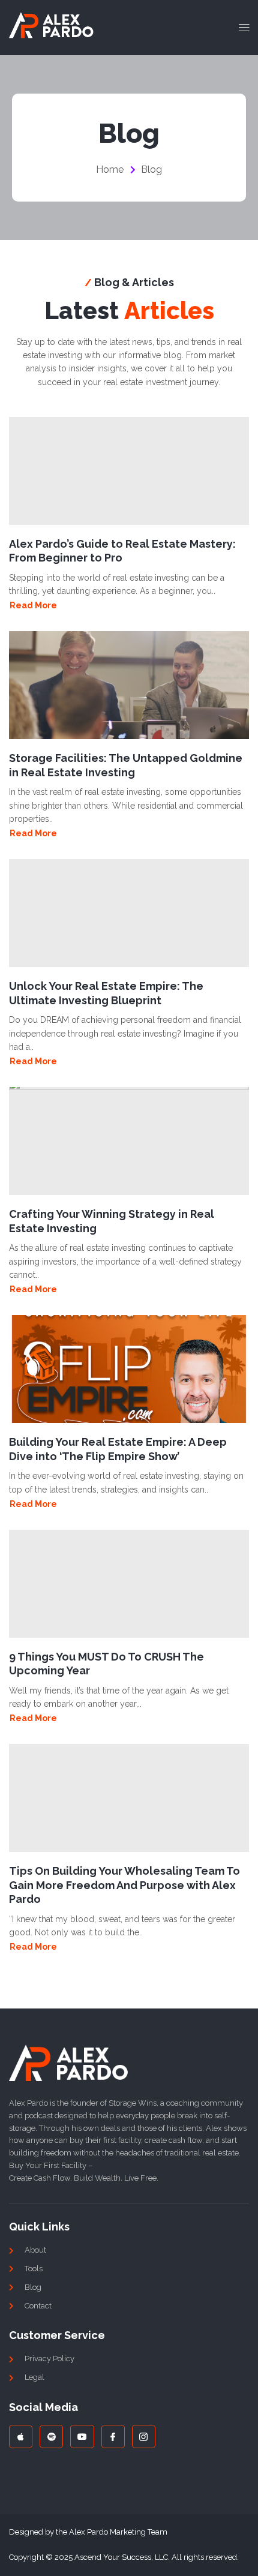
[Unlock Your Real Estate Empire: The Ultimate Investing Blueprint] (129, 913)
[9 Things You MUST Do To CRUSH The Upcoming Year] (129, 1584)
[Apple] (21, 2437)
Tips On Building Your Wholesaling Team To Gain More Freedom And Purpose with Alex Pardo (124, 1885)
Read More (33, 605)
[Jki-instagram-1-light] (144, 2437)
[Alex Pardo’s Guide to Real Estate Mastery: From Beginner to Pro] (129, 471)
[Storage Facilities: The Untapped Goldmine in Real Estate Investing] (129, 685)
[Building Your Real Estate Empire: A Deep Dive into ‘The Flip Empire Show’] (129, 1369)
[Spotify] (51, 2437)
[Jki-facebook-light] (113, 2437)
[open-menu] (241, 28)
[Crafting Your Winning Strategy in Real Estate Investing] (129, 1141)
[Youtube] (82, 2437)
